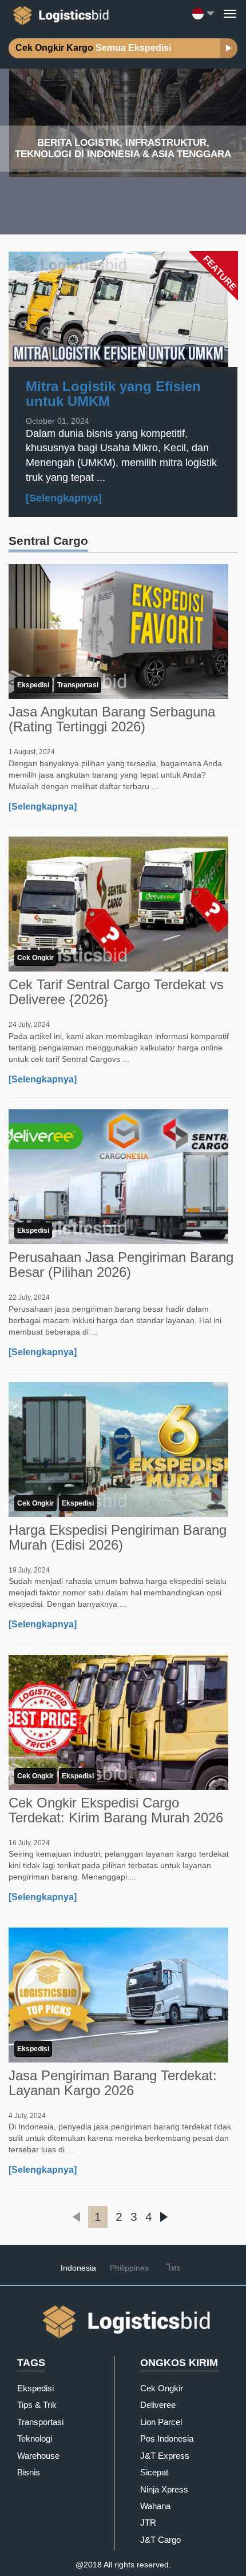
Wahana (155, 2506)
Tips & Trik (37, 2405)
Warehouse (38, 2456)
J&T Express (165, 2456)
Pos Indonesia (167, 2438)
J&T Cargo (160, 2540)
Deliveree (158, 2405)
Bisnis (29, 2472)
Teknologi (35, 2438)
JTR (148, 2523)
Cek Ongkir (35, 958)
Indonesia (78, 2268)
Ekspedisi (33, 685)
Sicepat (154, 2472)
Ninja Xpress (164, 2489)
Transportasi (78, 685)
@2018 (89, 2565)
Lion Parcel (161, 2422)
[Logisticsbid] (59, 13)
